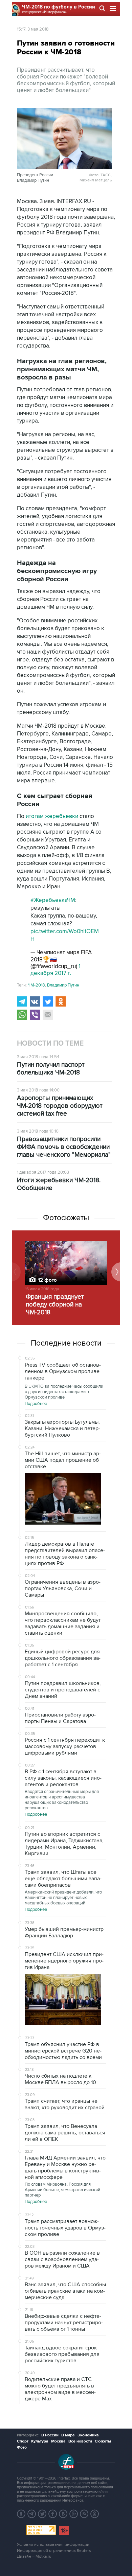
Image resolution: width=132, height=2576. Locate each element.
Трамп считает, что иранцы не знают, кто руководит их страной (65, 2104)
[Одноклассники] (61, 1001)
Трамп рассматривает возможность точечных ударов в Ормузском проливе (65, 2228)
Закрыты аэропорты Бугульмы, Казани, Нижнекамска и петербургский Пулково (62, 1428)
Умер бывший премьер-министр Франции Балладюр (64, 1932)
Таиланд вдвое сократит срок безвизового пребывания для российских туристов (62, 2354)
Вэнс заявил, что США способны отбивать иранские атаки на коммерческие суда (65, 2291)
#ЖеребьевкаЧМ (53, 900)
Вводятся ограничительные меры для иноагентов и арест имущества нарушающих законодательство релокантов (62, 1800)
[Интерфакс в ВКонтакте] (63, 2514)
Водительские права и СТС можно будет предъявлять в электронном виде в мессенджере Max (60, 2389)
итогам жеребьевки (52, 816)
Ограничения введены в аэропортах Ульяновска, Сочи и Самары (63, 1588)
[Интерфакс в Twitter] (42, 2514)
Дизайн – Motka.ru (34, 2556)
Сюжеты (103, 2441)
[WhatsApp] (22, 1015)
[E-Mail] (48, 1015)
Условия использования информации (53, 2545)
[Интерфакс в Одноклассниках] (95, 2514)
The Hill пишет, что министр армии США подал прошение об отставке (63, 1460)
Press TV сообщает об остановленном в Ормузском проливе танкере (63, 1371)
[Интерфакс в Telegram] (32, 2514)
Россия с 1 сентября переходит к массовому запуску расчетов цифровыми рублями (65, 1746)
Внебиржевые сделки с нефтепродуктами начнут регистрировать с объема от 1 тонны (64, 2323)
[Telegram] (22, 1001)
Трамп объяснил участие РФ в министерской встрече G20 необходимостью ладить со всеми (63, 2051)
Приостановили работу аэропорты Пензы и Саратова (60, 1718)
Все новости (80, 2441)
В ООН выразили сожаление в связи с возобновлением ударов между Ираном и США (62, 2259)
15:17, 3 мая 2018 (33, 29)
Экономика (88, 2435)
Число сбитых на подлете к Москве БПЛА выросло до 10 (60, 2079)
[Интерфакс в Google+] (74, 2514)
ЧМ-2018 (36, 985)
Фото (22, 2447)
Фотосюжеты (66, 1218)
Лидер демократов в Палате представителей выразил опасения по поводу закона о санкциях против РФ (65, 1554)
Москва (58, 2441)
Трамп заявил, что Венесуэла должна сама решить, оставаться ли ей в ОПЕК (65, 2133)
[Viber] (35, 1015)
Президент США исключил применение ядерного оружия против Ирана (64, 1961)
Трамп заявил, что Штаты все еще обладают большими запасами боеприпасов (63, 1879)
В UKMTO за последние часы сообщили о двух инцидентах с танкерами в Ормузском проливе (64, 1392)
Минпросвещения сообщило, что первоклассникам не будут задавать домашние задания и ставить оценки (63, 1623)
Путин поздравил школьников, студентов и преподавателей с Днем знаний (63, 1690)
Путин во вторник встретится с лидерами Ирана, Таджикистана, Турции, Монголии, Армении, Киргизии (64, 1844)
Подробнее (36, 1404)
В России (50, 2435)
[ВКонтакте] (35, 1001)
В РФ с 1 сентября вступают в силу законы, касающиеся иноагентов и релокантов (63, 1778)
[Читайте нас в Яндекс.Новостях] (21, 2514)
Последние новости (66, 1343)
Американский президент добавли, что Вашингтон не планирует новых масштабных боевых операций (63, 1898)
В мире (68, 2435)
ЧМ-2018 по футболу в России (59, 7)
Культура (40, 2441)
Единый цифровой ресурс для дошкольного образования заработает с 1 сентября (63, 1658)
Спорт (23, 2441)
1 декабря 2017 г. (56, 970)
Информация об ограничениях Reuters (54, 2551)
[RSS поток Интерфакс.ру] (84, 2514)
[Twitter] (48, 1001)
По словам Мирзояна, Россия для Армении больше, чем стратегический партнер (62, 2190)
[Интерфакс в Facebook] (53, 2514)
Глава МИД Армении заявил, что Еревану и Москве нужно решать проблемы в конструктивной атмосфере (65, 2168)
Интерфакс (28, 2435)
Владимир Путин (63, 985)
